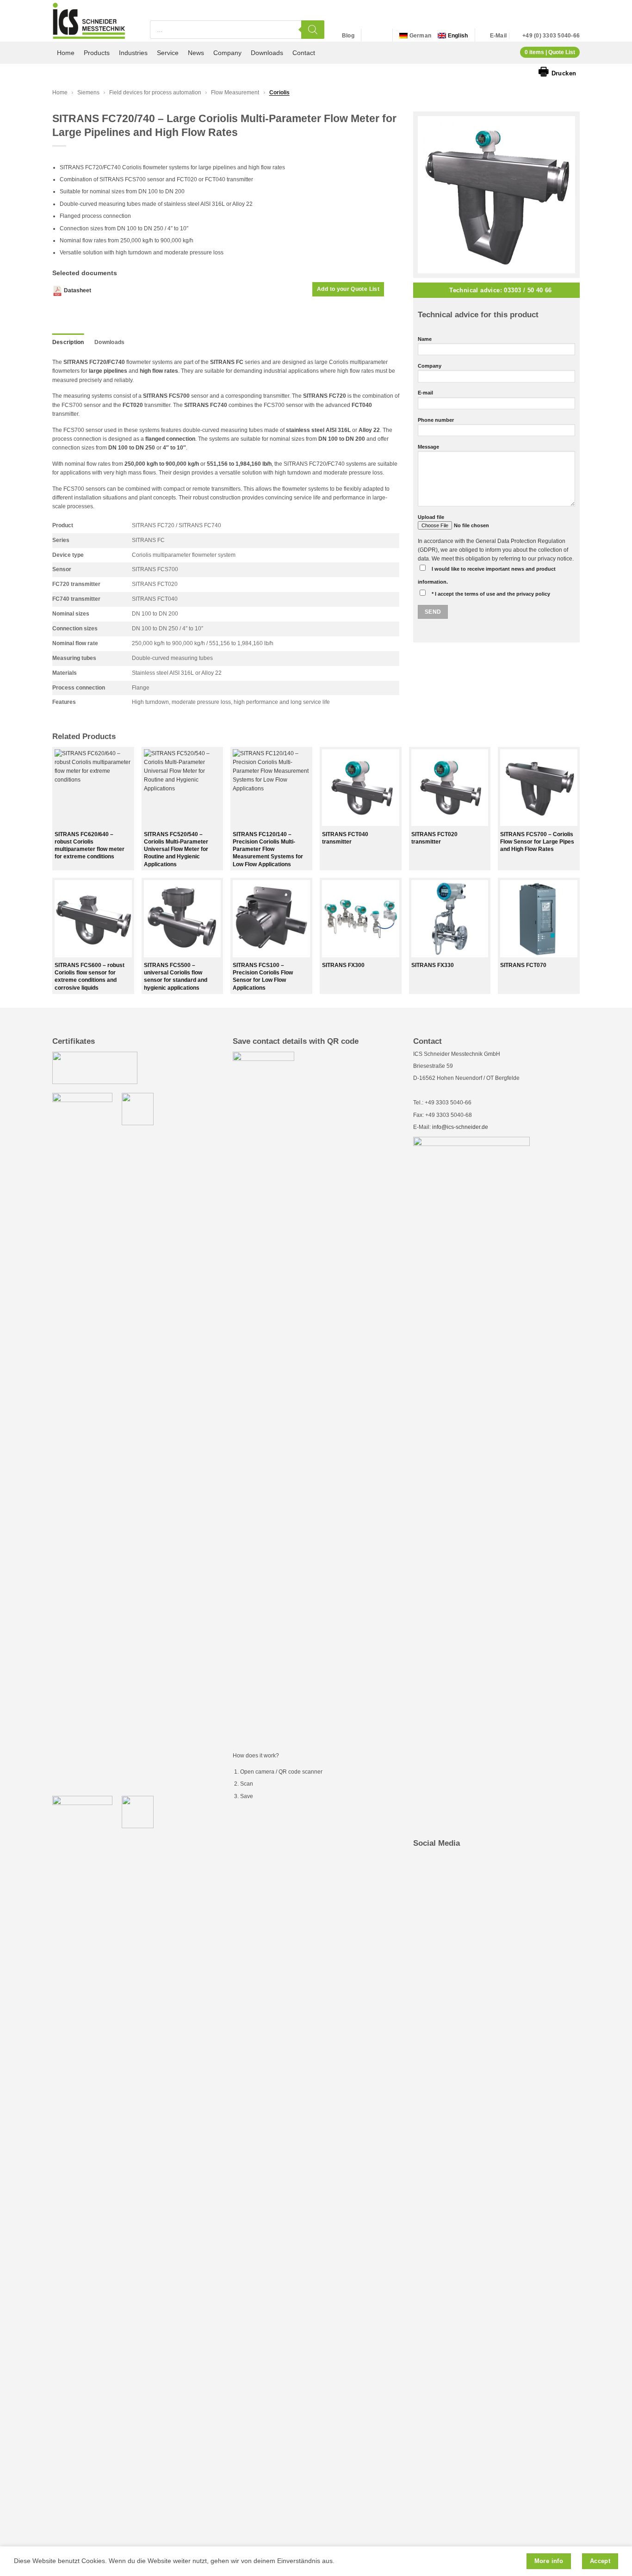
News (196, 53)
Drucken (557, 71)
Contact (304, 53)
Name (425, 339)
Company (227, 53)
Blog (348, 36)
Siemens (88, 92)
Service (168, 53)
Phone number (436, 420)
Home (66, 53)
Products (97, 53)
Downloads (267, 53)
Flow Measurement (235, 92)
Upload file (431, 517)
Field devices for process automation (155, 92)
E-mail (425, 393)
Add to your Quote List (348, 289)
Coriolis (279, 92)
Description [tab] (68, 342)
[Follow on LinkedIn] (370, 36)
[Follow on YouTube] (380, 36)
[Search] (313, 30)
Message (428, 447)
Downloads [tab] (109, 342)
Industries (133, 53)
